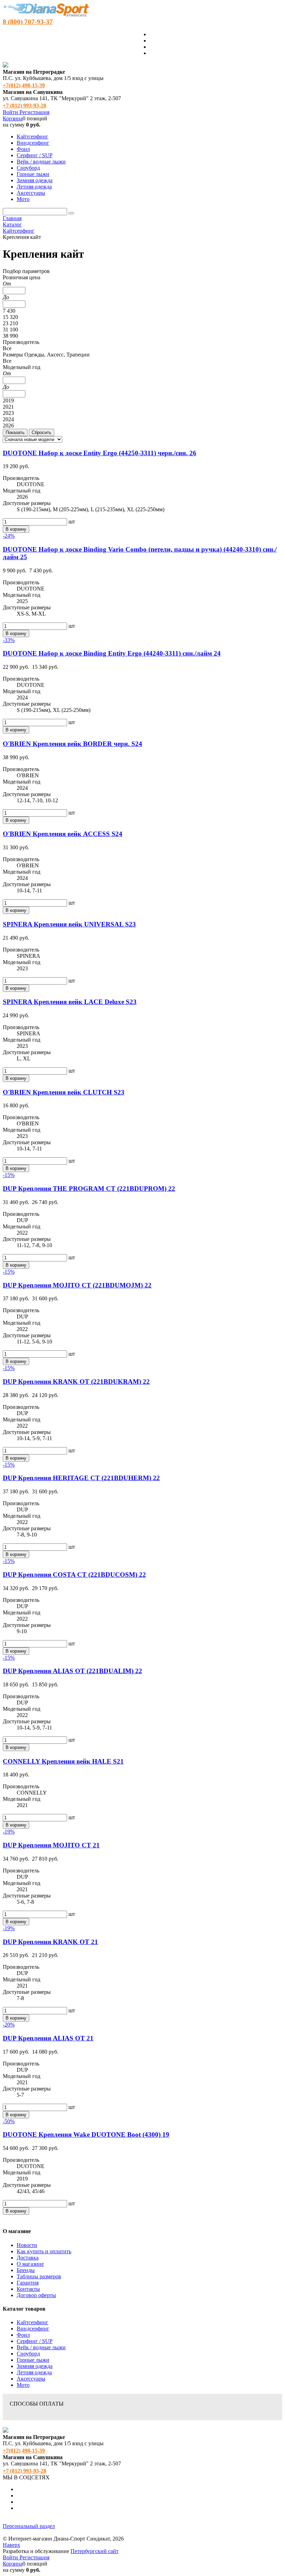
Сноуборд (28, 2354)
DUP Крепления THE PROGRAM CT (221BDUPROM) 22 (89, 1189)
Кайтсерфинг (32, 2322)
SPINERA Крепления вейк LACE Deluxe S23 (70, 1002)
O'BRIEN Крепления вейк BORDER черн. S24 (72, 744)
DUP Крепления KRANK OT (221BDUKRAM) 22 (76, 1382)
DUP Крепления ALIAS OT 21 (48, 2038)
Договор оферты (36, 2295)
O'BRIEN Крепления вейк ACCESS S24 (63, 834)
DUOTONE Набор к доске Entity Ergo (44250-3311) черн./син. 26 (100, 453)
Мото (23, 2385)
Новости (27, 2245)
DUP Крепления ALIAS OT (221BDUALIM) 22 (72, 1671)
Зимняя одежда (35, 2366)
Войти (11, 112)
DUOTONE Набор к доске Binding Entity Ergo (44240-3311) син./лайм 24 (112, 653)
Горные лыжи (33, 2360)
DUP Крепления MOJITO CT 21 (51, 1845)
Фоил (23, 2335)
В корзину (16, 529)
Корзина (13, 118)
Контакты (28, 2289)
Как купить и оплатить (44, 2251)
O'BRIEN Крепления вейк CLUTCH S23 (64, 1092)
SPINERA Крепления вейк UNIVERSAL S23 (69, 924)
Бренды (26, 2270)
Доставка (28, 2258)
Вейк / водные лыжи (41, 2347)
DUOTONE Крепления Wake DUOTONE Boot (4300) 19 (86, 2134)
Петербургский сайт (95, 2551)
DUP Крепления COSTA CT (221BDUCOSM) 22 (74, 1575)
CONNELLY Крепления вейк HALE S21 (63, 1761)
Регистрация (34, 112)
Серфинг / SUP (35, 2341)
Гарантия (28, 2283)
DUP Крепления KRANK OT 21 (50, 1942)
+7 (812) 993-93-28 (25, 106)
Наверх (11, 2545)
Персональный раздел (29, 2526)
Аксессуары (31, 2379)
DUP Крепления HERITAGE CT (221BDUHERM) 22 (81, 1478)
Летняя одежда (34, 2372)
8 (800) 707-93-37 (28, 22)
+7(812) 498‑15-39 (24, 85)
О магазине (30, 2264)
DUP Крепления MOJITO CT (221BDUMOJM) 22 (77, 1285)
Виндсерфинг (33, 2329)
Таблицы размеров (39, 2276)
